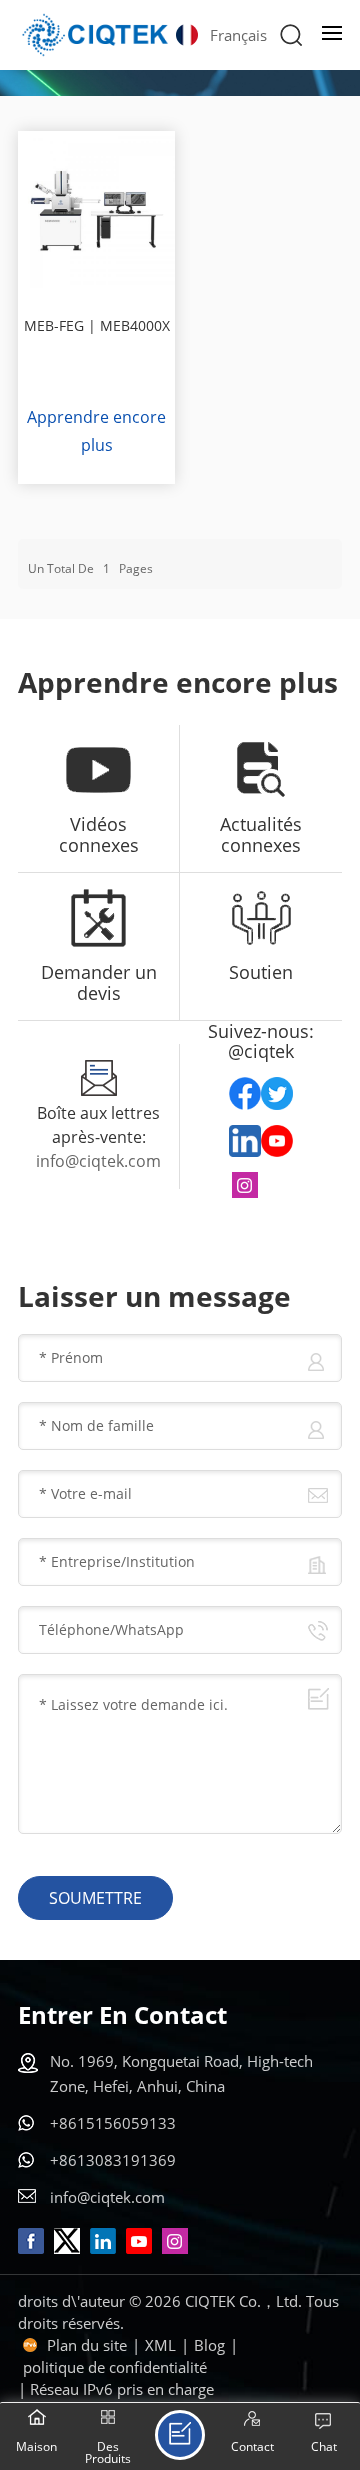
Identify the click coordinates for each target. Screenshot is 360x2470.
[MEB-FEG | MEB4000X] (96, 209)
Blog (209, 2345)
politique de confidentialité (115, 2367)
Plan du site (87, 2345)
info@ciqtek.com (98, 1161)
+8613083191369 (113, 2160)
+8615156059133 (113, 2123)
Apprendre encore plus (96, 431)
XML (160, 2345)
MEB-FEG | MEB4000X (97, 325)
